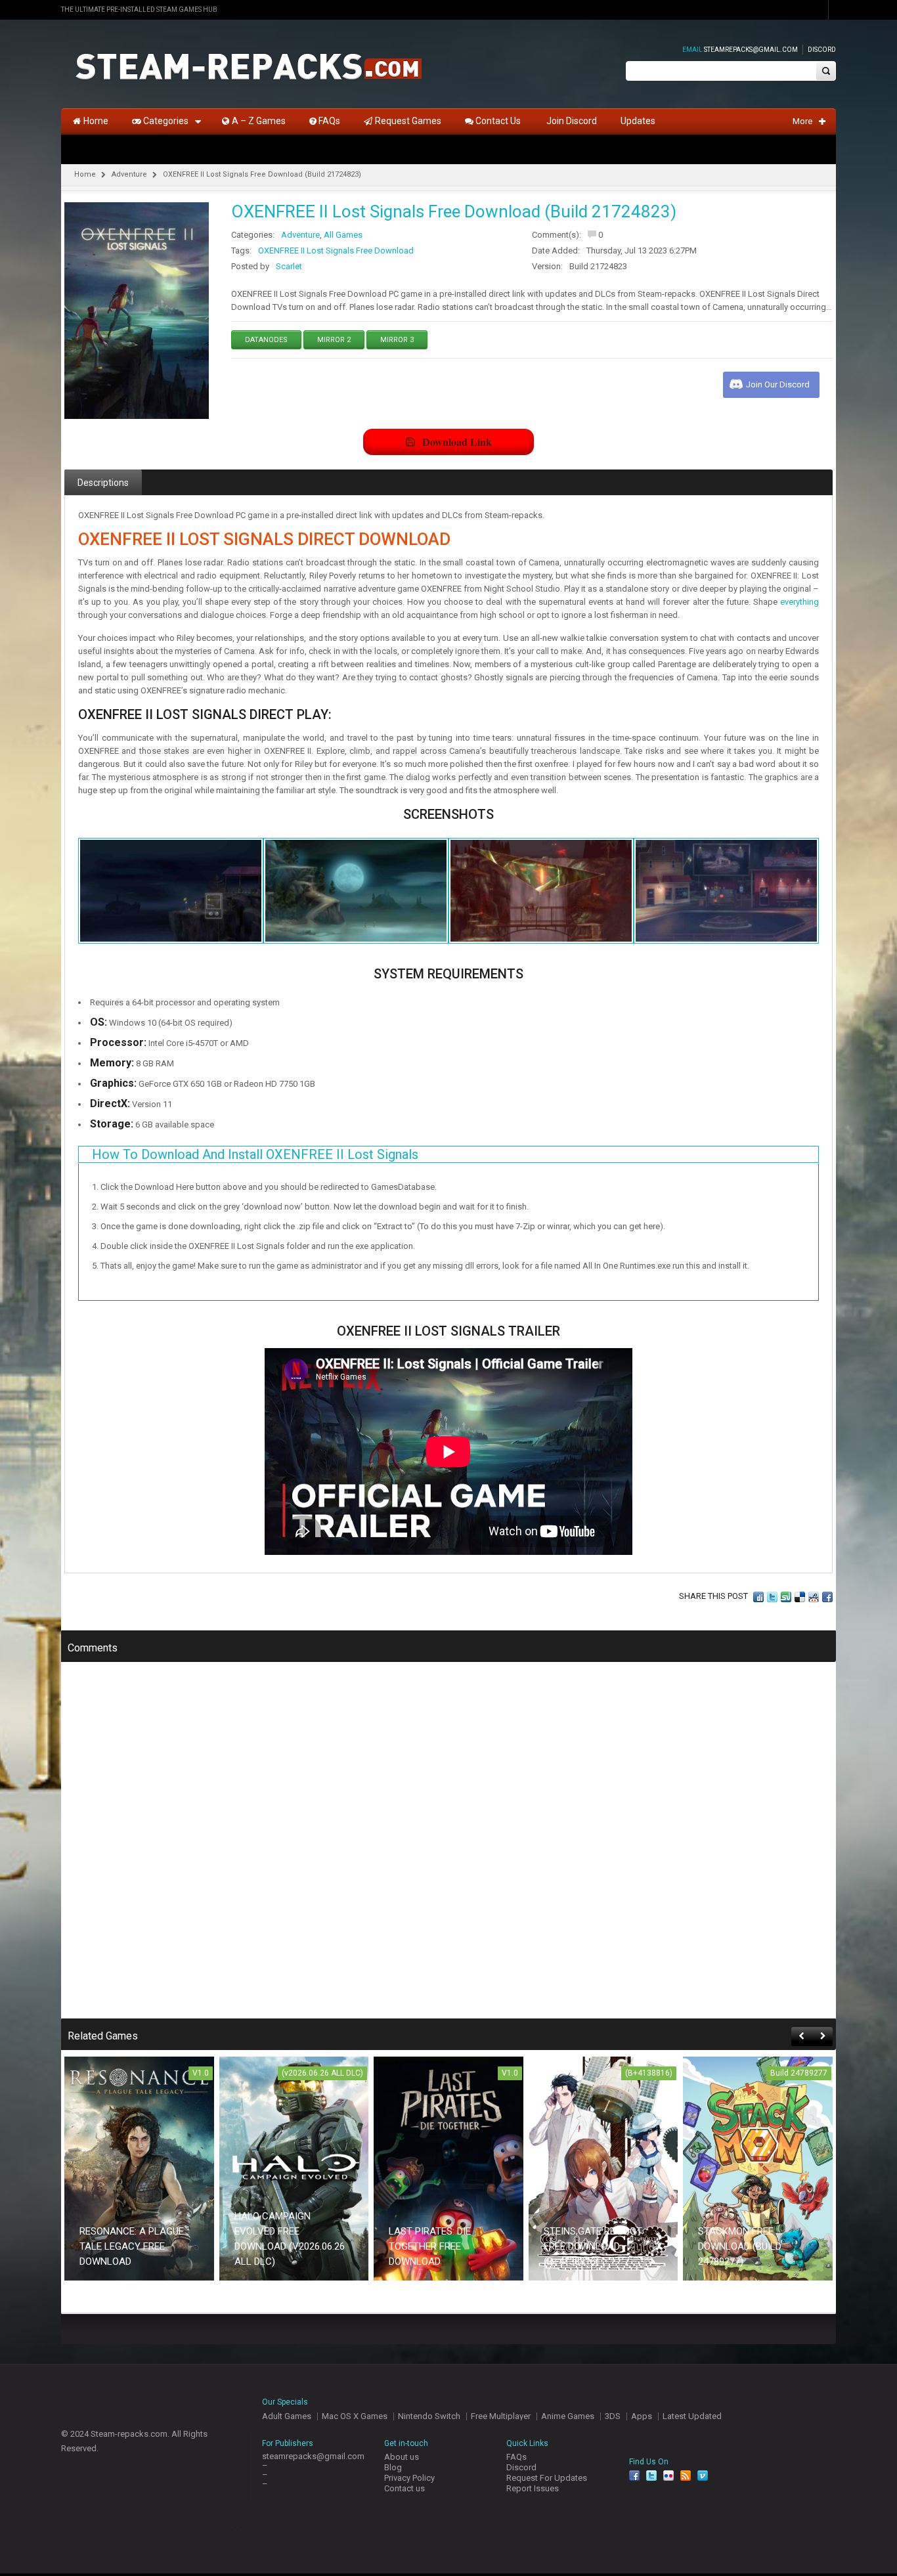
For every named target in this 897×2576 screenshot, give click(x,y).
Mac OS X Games (355, 2416)
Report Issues (533, 2488)
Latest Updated (692, 2416)
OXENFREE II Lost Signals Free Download (336, 251)
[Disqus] (448, 1849)
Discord (822, 50)
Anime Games (568, 2416)
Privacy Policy (409, 2478)
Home (85, 174)
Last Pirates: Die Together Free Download (430, 2246)
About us (402, 2457)
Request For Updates (547, 2478)
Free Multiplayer (501, 2416)
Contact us (405, 2488)
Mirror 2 (334, 340)
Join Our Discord (778, 384)
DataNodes (266, 340)
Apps (642, 2416)
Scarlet (289, 266)
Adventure (129, 174)
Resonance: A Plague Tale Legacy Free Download (132, 2246)
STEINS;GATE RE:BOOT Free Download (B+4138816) (593, 2246)
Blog (393, 2467)
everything (799, 602)
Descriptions (103, 483)
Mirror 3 (397, 340)
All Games (343, 235)
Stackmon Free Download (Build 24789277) (740, 2246)
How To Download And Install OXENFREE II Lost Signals (255, 1154)
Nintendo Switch (429, 2416)
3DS (613, 2416)
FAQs (516, 2457)
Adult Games (287, 2416)
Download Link (457, 442)
